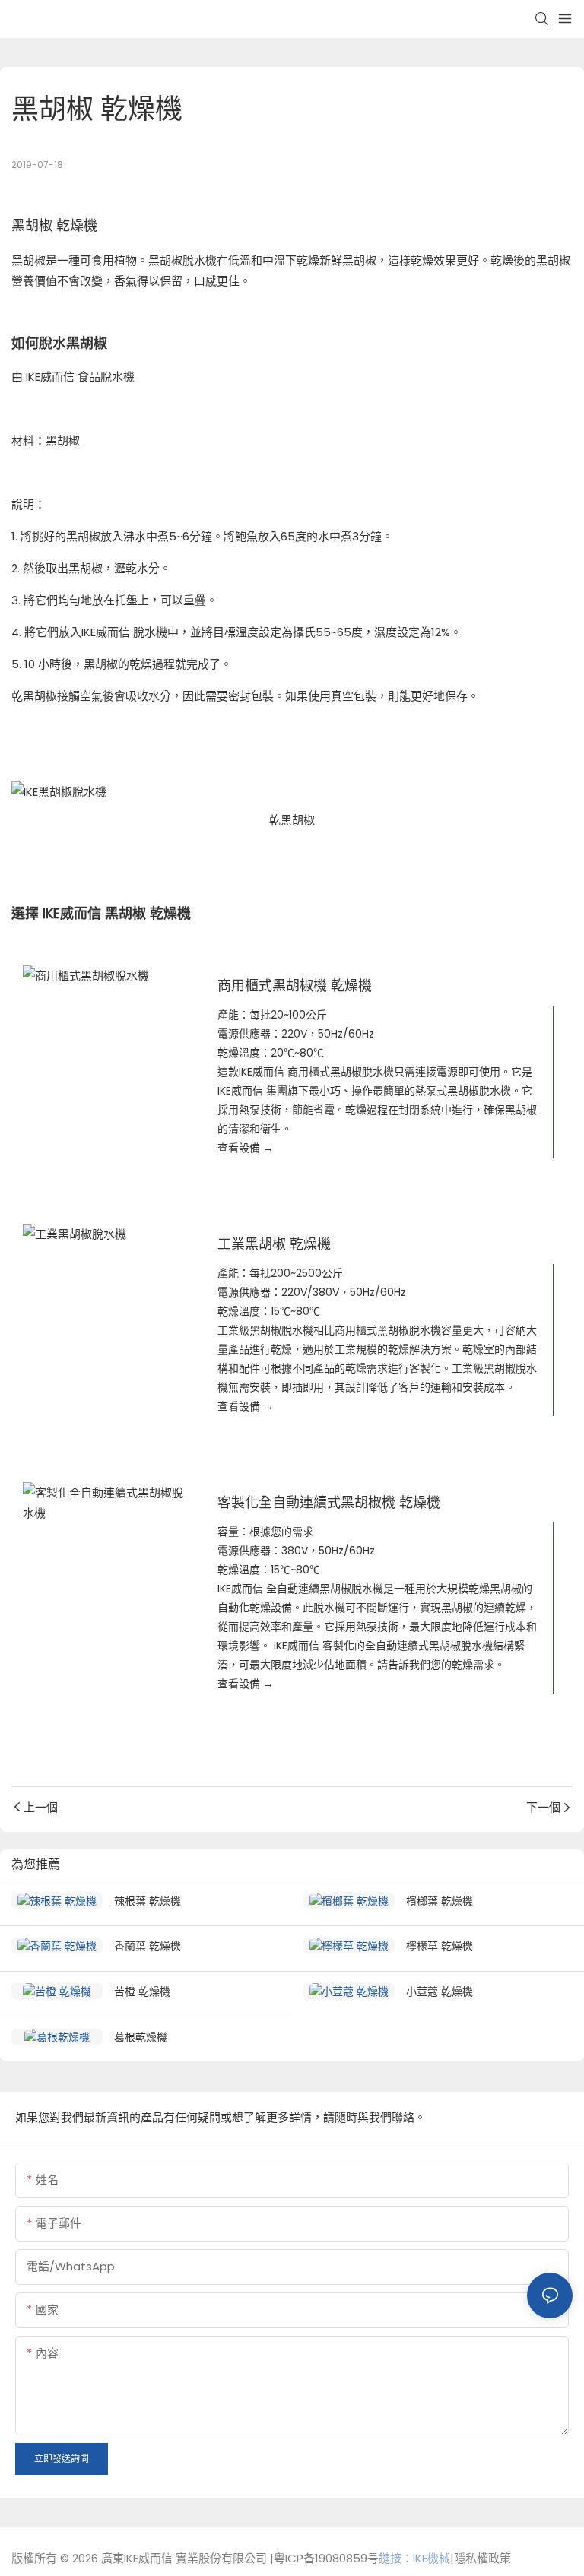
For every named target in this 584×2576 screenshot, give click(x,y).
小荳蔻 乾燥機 (440, 1991)
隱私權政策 (482, 2558)
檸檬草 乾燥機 (440, 1945)
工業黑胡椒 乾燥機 (274, 1244)
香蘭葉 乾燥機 (148, 1945)
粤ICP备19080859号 (326, 2558)
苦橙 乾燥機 (142, 1991)
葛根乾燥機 (141, 2037)
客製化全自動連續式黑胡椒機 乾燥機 (329, 1502)
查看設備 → (246, 1148)
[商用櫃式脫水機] (105, 976)
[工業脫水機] (105, 1234)
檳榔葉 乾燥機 (440, 1901)
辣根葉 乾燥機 (148, 1901)
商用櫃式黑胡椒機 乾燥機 (295, 985)
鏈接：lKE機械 (414, 2558)
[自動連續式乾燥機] (105, 1503)
